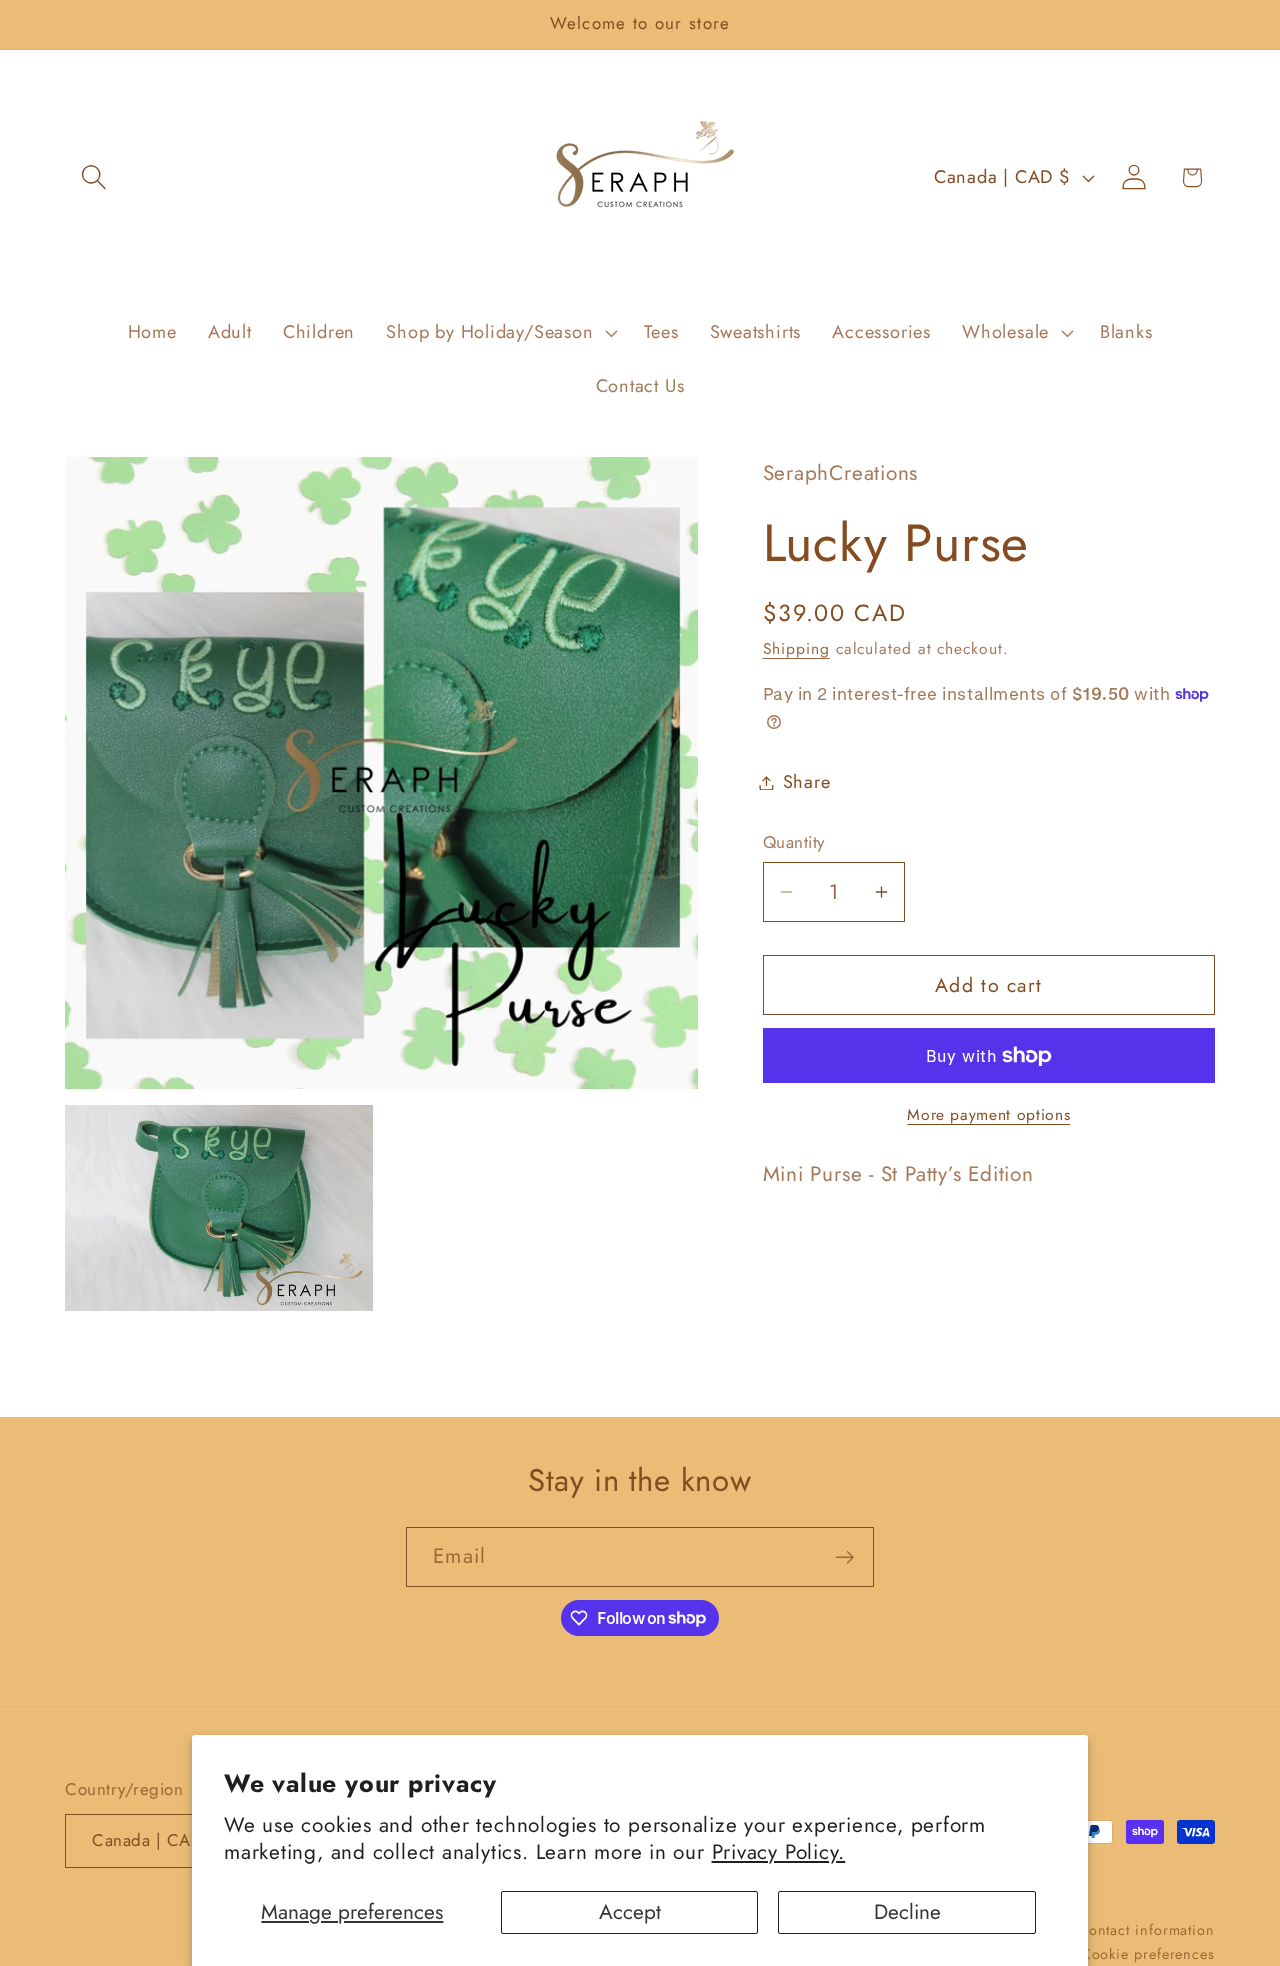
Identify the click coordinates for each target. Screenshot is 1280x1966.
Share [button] (807, 782)
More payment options (988, 1115)
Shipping (796, 648)
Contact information (1146, 1929)
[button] (93, 177)
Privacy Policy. (779, 1852)
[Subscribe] (844, 1557)
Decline (907, 1912)
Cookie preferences (1148, 1953)
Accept (630, 1912)
